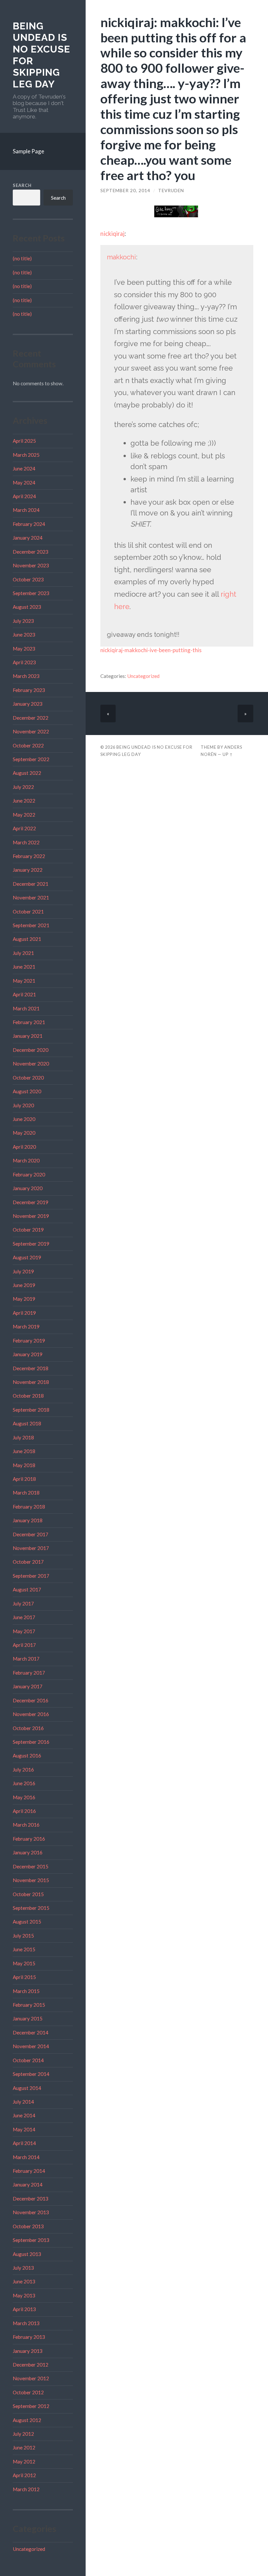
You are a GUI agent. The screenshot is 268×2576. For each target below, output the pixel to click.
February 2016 (29, 1839)
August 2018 (27, 1423)
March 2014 (26, 2157)
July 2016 (23, 1770)
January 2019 (28, 1354)
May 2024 (24, 483)
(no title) (22, 258)
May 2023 (24, 649)
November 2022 (31, 731)
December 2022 (31, 718)
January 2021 (28, 1036)
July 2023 (23, 621)
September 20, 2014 (125, 191)
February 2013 (29, 2337)
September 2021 (31, 925)
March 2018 (26, 1493)
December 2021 (31, 884)
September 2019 (31, 1244)
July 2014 (23, 2102)
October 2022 (28, 745)
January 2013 (28, 2351)
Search (22, 185)
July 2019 (23, 1271)
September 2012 (31, 2406)
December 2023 (31, 552)
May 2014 (24, 2129)
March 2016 (26, 1825)
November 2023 (31, 565)
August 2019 (27, 1257)
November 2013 (31, 2212)
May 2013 (24, 2295)
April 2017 (24, 1645)
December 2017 (31, 1534)
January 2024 (28, 538)
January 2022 (28, 870)
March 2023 (26, 676)
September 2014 (31, 2074)
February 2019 (29, 1341)
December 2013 (31, 2199)
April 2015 (24, 1977)
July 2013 (23, 2268)
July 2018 (23, 1437)
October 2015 (28, 1894)
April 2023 (24, 662)
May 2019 (24, 1299)
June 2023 (24, 635)
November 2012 (31, 2378)
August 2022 (27, 773)
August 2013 (27, 2254)
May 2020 (24, 1133)
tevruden (171, 191)
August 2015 (27, 1922)
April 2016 (24, 1811)
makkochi (121, 257)
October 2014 (28, 2060)
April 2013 (24, 2309)
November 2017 (31, 1548)
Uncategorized (29, 2549)
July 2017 (23, 1603)
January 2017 (28, 1686)
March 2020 (26, 1160)
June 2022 (24, 801)
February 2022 (29, 856)
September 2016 (31, 1742)
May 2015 (24, 1963)
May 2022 (24, 815)
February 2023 (29, 690)
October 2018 (28, 1396)
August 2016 (27, 1756)
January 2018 (28, 1520)
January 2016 (28, 1852)
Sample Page (28, 151)
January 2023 (28, 704)
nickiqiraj (112, 234)
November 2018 (31, 1382)
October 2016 (28, 1728)
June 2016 (24, 1783)
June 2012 (24, 2447)
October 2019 (28, 1230)
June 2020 (24, 1119)
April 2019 (24, 1313)
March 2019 (26, 1326)
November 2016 (31, 1714)
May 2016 (24, 1797)
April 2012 (24, 2475)
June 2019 (24, 1285)
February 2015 (29, 2005)
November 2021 (31, 897)
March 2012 (26, 2489)
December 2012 (31, 2365)
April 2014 (24, 2143)
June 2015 (24, 1949)
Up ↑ (228, 754)
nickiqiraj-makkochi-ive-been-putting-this (151, 650)
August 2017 (27, 1589)
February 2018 (29, 1507)
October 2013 (28, 2226)
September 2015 (31, 1908)
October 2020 (28, 1078)
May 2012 (24, 2461)
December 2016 (31, 1700)
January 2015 (28, 2018)
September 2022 (31, 759)
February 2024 (29, 524)
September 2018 (31, 1410)
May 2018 (24, 1465)
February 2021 (29, 1022)
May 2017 (24, 1631)
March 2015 (26, 1991)
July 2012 (23, 2434)
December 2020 (31, 1050)
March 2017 (26, 1659)
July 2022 (23, 787)
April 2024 (24, 496)
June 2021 (24, 967)
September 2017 (31, 1576)
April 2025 (24, 441)
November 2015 (31, 1880)
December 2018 (31, 1368)
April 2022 (24, 828)
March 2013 (26, 2323)
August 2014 (27, 2088)
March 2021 (26, 1008)
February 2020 (29, 1174)
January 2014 (28, 2185)
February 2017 (29, 1673)
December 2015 (31, 1866)
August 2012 (27, 2420)
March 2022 (26, 842)
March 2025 (26, 455)
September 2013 (31, 2240)
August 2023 (27, 607)
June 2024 (24, 468)
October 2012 (28, 2392)
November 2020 (31, 1064)
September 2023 (31, 593)
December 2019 (31, 1202)
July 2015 (23, 1936)
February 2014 (29, 2171)
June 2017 (24, 1617)
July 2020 (23, 1105)
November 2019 (31, 1216)
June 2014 (24, 2115)
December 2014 (31, 2032)
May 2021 (24, 981)
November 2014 (31, 2046)
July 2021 (23, 953)
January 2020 (28, 1188)
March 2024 (26, 510)
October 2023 (28, 579)
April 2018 (24, 1479)
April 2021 (24, 994)
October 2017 (28, 1562)
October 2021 (28, 912)
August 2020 (27, 1091)
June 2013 (24, 2281)
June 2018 (24, 1451)
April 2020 (24, 1147)
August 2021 (27, 939)
